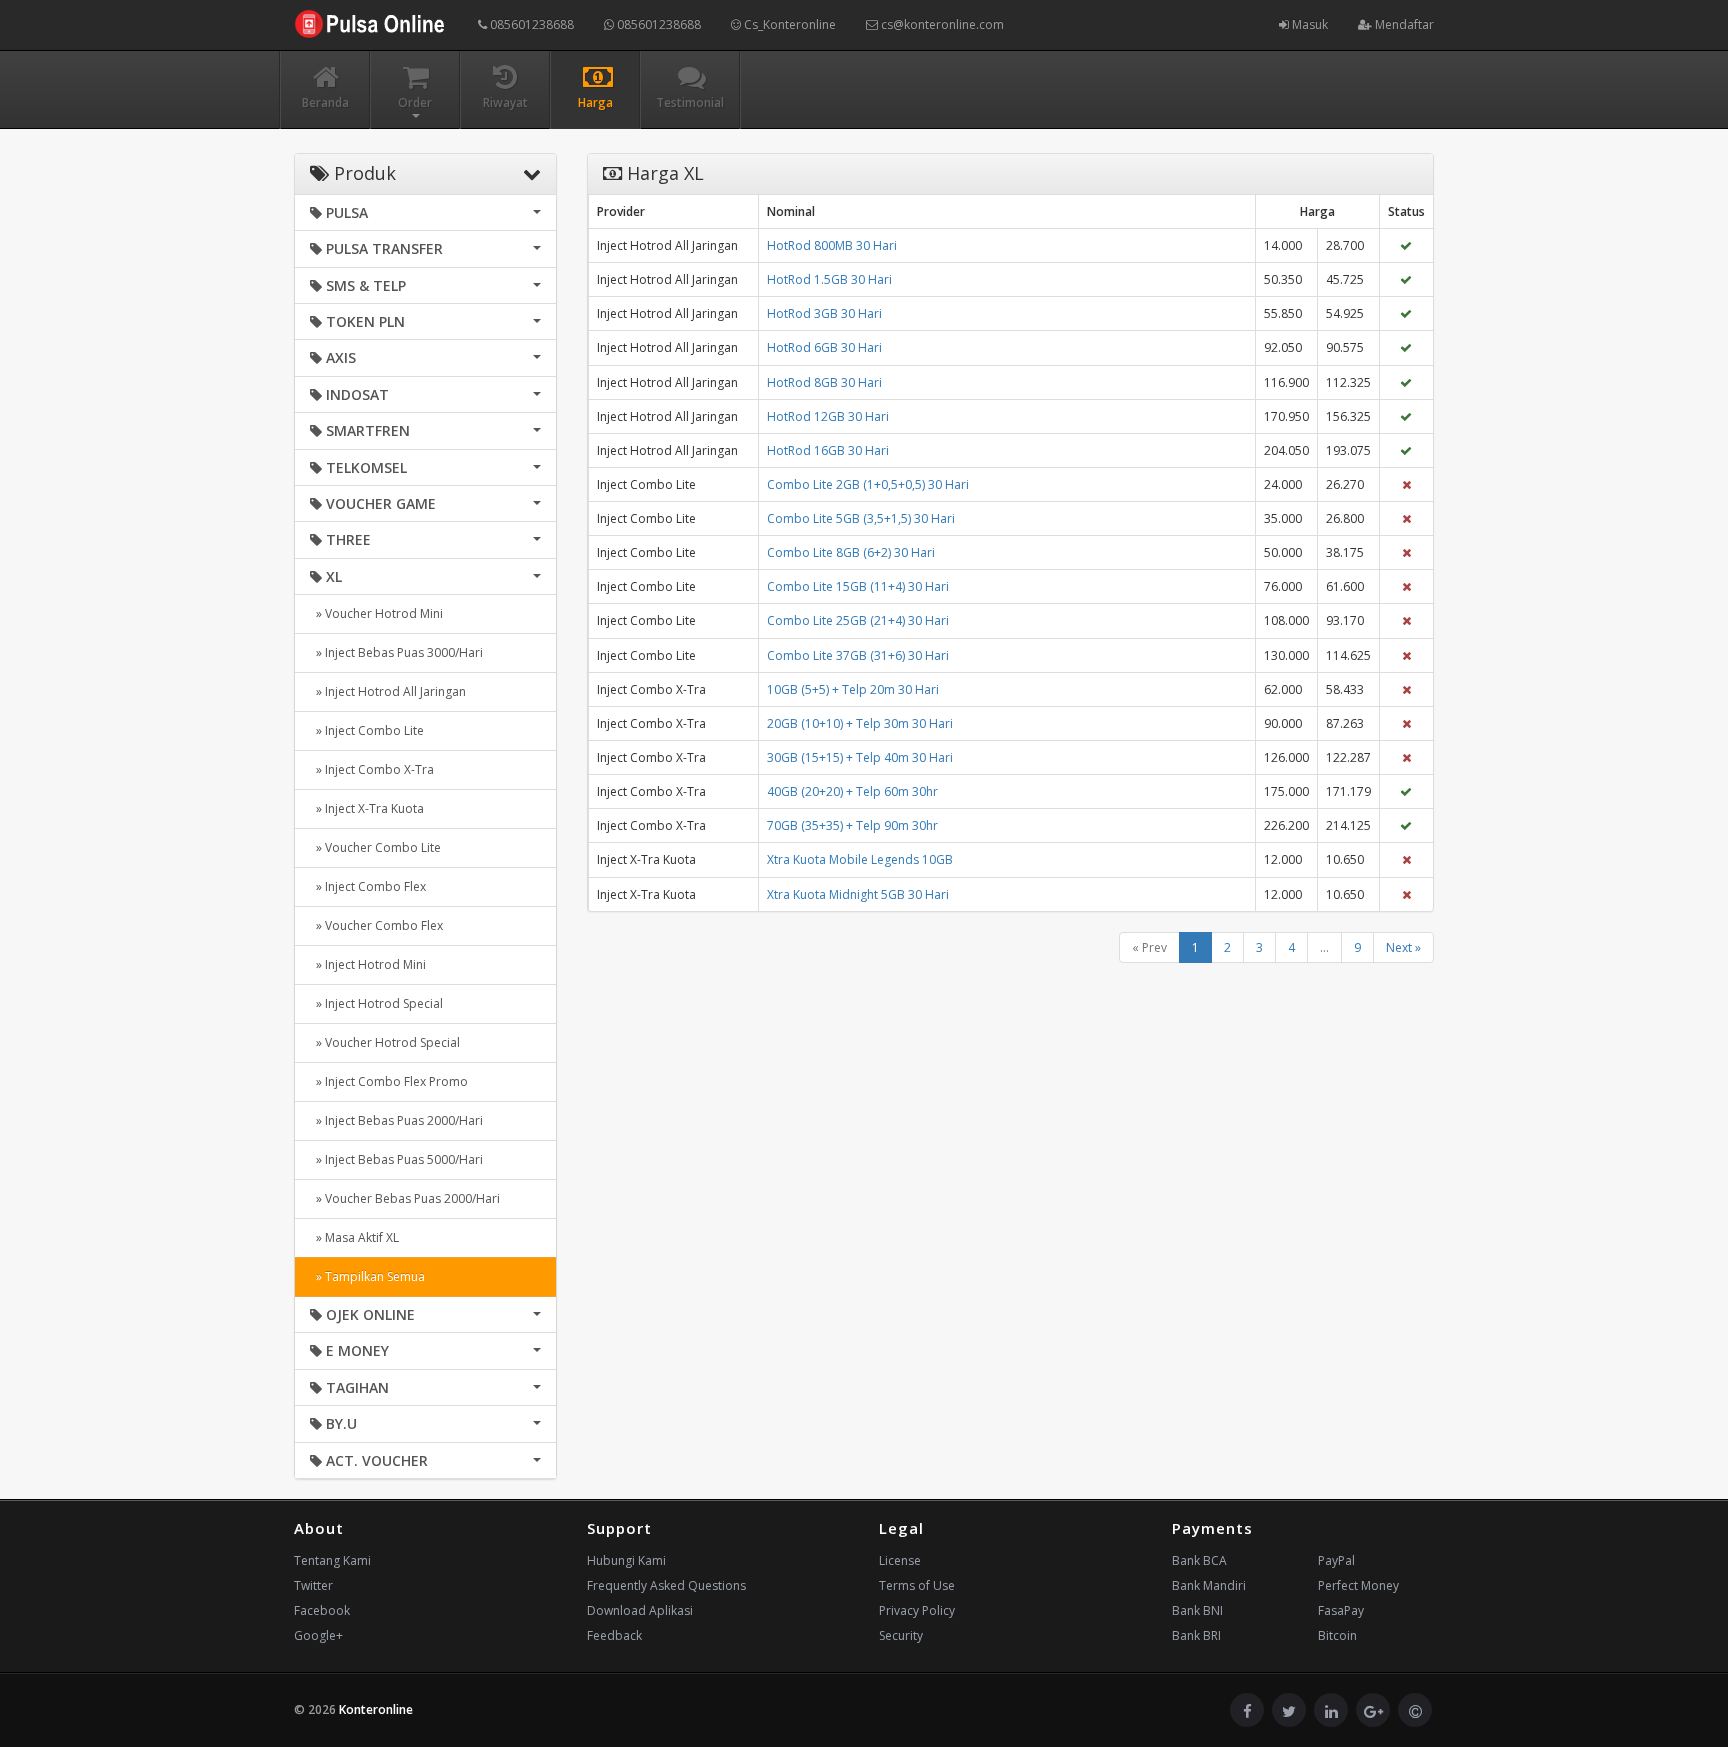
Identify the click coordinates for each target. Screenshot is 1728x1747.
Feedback (614, 1635)
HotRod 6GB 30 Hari (824, 347)
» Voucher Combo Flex (376, 925)
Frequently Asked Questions (666, 1585)
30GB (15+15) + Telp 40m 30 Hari (860, 757)
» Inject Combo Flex (368, 886)
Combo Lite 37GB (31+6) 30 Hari (858, 655)
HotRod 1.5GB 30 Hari (829, 279)
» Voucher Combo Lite (375, 847)
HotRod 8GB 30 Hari (824, 382)
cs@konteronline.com (941, 24)
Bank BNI (1197, 1610)
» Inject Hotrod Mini (368, 964)
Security (901, 1635)
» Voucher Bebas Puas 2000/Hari (405, 1198)
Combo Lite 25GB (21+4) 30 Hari (858, 620)
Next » (1403, 947)
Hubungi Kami (626, 1560)
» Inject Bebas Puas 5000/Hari (396, 1159)
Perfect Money (1358, 1585)
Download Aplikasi (640, 1610)
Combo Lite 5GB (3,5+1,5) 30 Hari (861, 518)
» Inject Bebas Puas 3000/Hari (396, 652)
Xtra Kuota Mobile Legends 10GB (860, 859)
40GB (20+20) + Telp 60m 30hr (852, 791)
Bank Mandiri (1209, 1585)
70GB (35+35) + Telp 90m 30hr (852, 825)
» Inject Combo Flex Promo (389, 1081)
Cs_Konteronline (788, 24)
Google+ (318, 1635)
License (900, 1560)
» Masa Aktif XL (354, 1237)
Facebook (322, 1610)
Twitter (313, 1585)
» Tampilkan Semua (367, 1276)
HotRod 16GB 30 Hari (828, 450)
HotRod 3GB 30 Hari (824, 313)
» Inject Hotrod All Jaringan (388, 691)
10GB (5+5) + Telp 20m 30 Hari (853, 689)
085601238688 (530, 24)
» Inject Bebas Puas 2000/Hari (396, 1120)
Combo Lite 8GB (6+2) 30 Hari (851, 552)
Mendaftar (1403, 24)
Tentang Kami (332, 1560)
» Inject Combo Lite (367, 730)
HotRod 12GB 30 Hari (828, 416)
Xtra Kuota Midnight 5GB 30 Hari (858, 894)
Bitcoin (1337, 1635)
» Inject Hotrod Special (376, 1003)
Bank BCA (1199, 1560)
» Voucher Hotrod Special (385, 1042)
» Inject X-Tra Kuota (367, 808)
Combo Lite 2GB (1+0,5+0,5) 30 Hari (868, 484)
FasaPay (1341, 1610)
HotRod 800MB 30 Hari (832, 245)
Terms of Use (917, 1585)
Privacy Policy (917, 1610)
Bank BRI (1196, 1635)
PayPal (1336, 1560)
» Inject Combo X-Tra (372, 769)
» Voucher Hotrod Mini (376, 613)
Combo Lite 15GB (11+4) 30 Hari (858, 586)
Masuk (1308, 24)
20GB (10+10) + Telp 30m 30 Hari (860, 723)
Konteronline (376, 1709)
